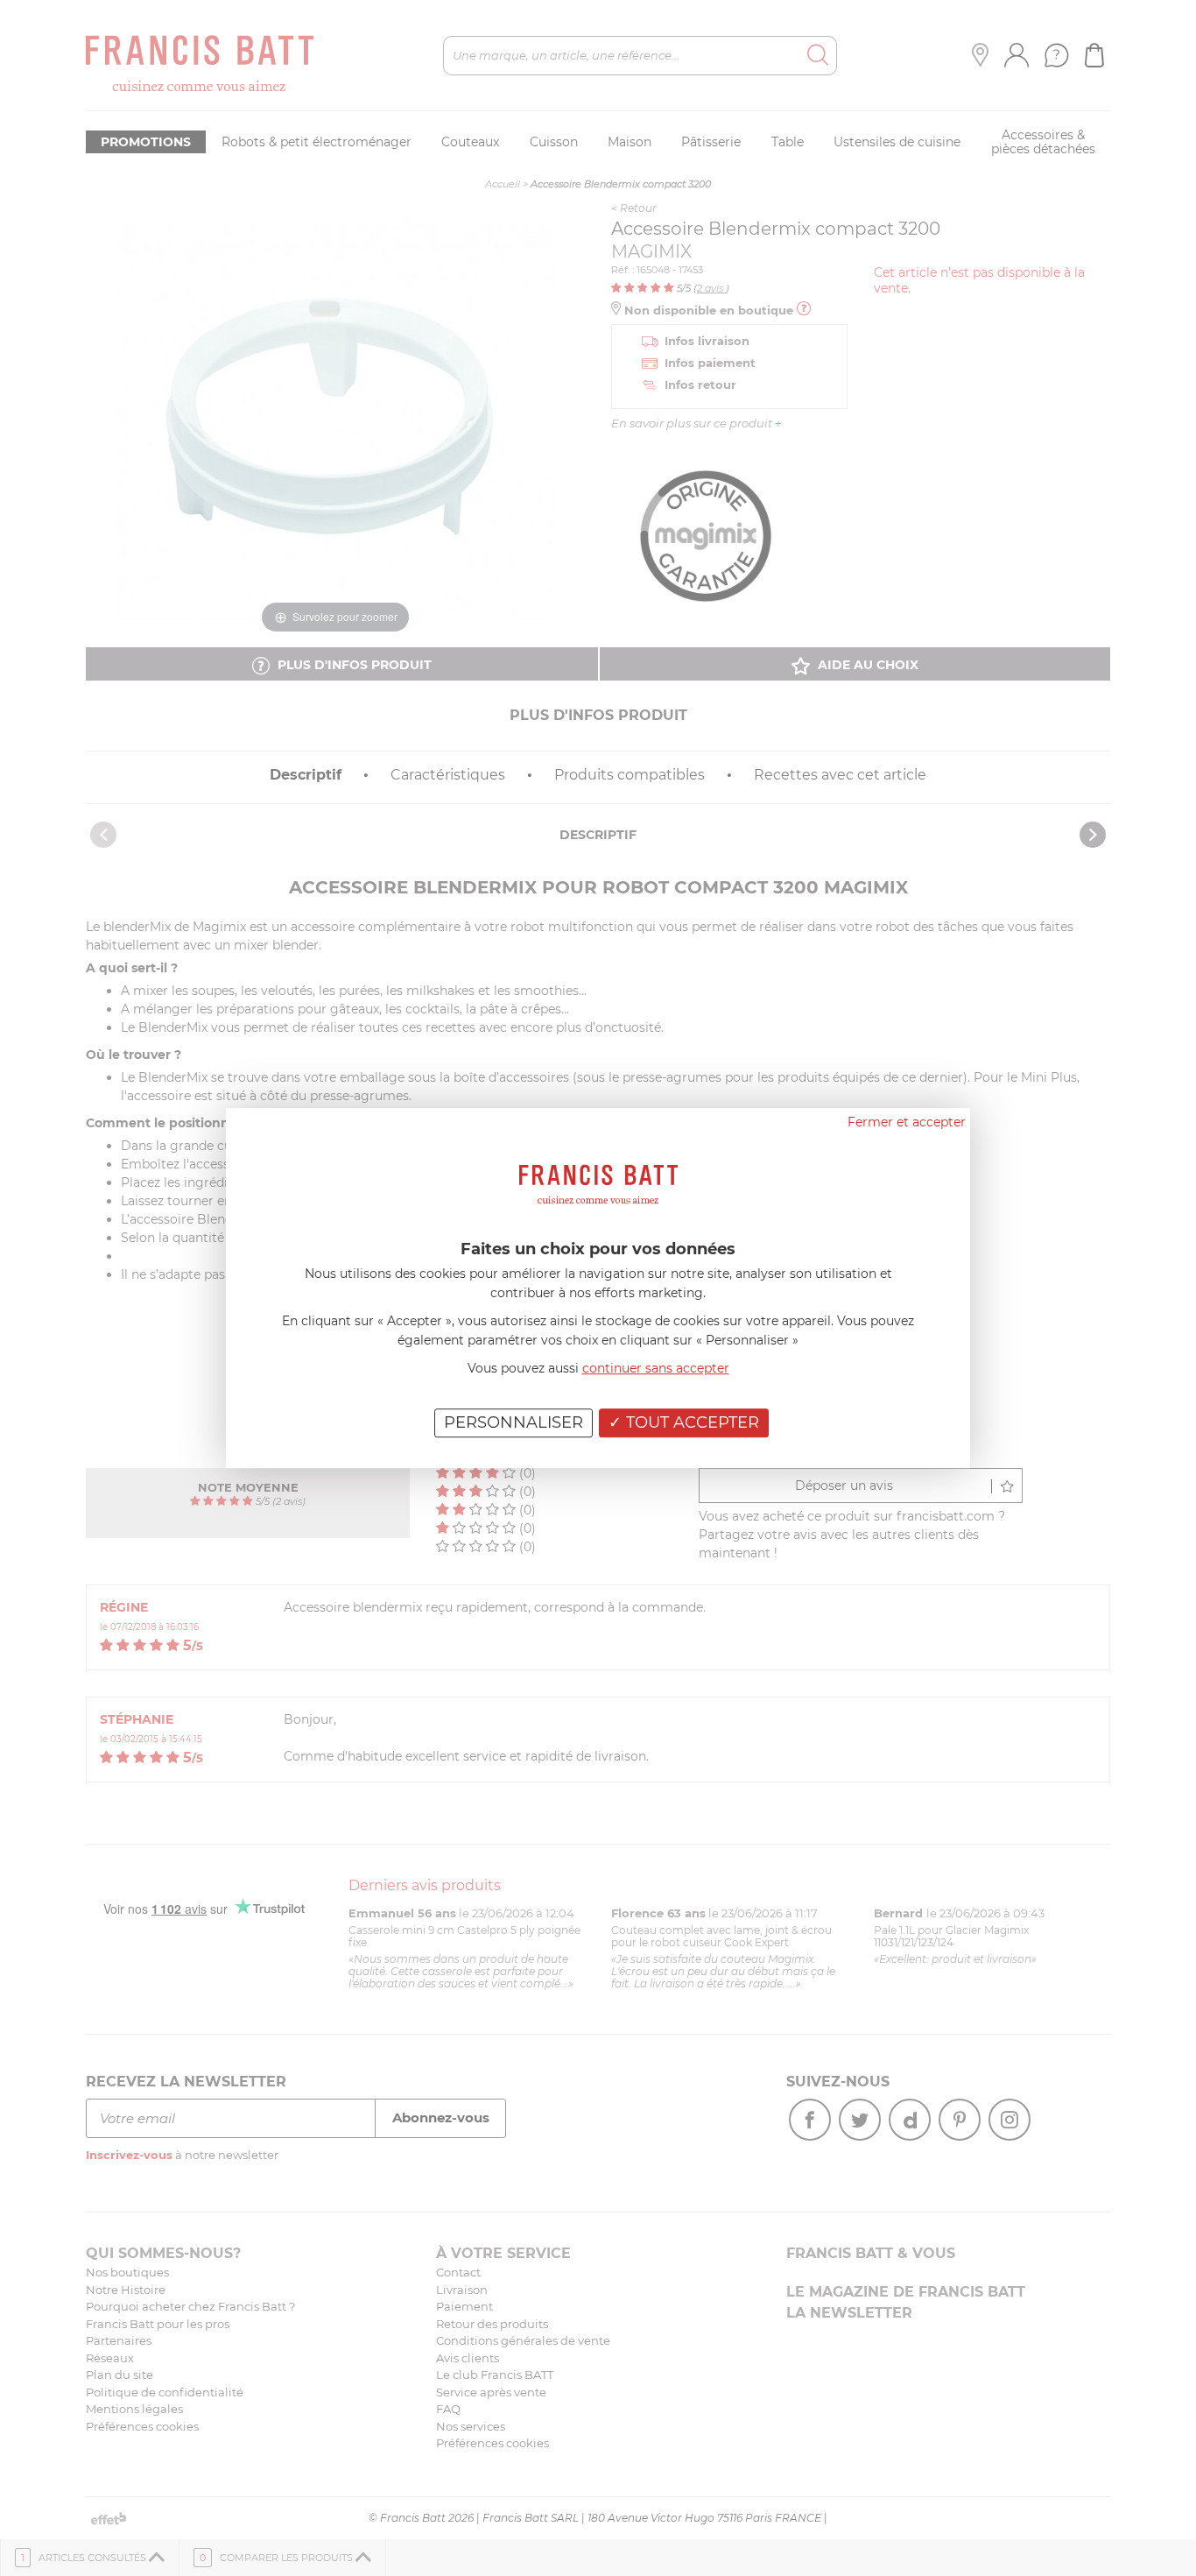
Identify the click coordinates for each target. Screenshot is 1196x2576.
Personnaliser (514, 1422)
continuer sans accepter (656, 1368)
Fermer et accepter (907, 1122)
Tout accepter (690, 1422)
